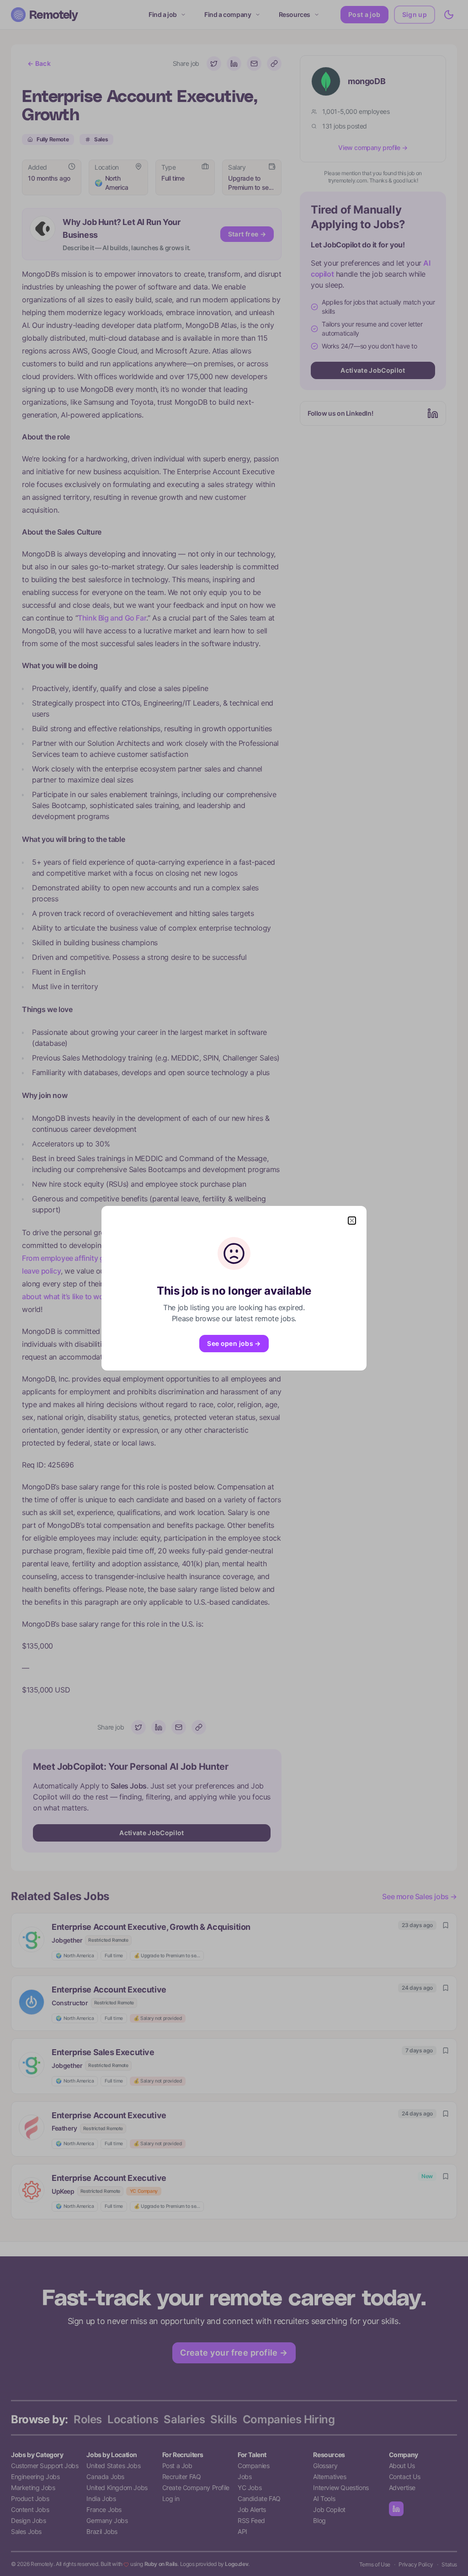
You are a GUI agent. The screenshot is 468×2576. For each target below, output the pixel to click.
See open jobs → (234, 1343)
